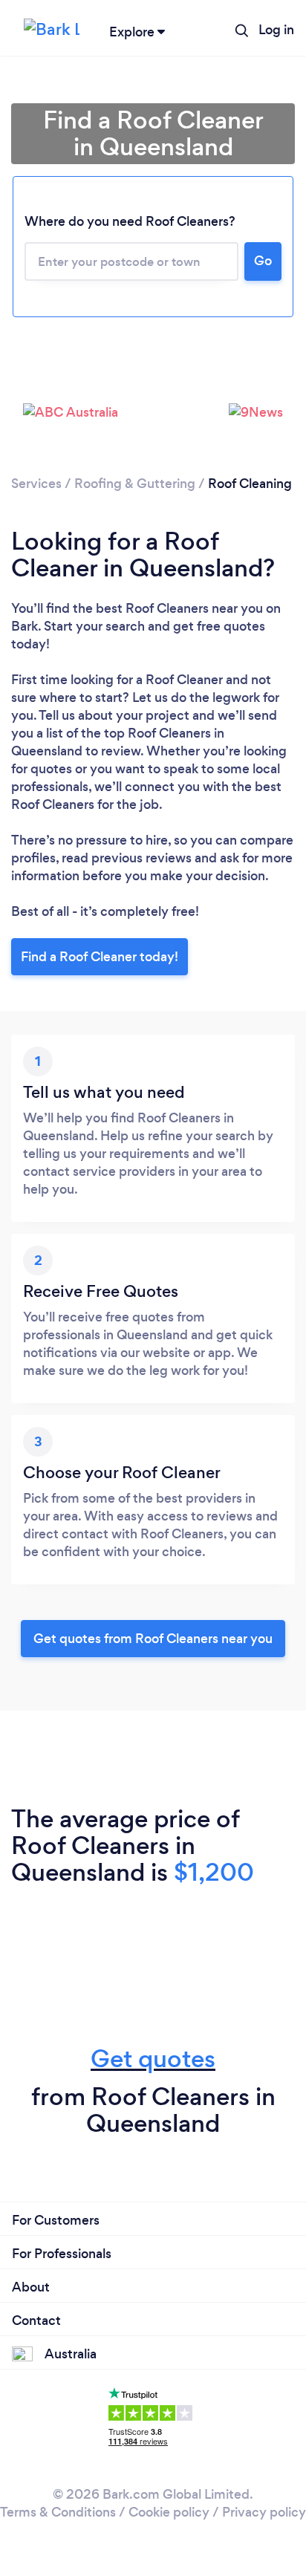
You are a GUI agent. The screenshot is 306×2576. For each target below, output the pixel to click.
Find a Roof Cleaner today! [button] (100, 957)
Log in (276, 30)
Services (36, 484)
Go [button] (263, 261)
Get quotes (153, 2059)
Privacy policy (264, 2512)
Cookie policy (169, 2512)
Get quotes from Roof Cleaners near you (153, 1639)
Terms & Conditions (58, 2512)
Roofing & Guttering (135, 484)
